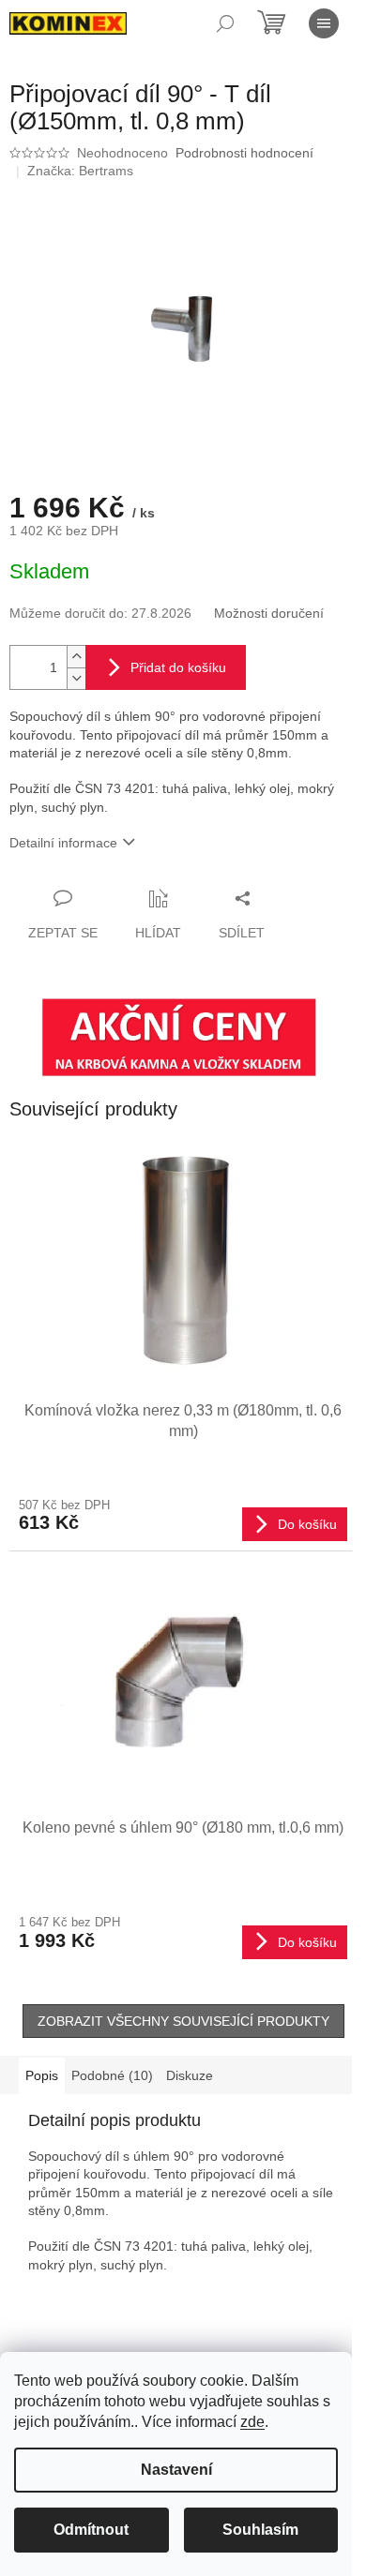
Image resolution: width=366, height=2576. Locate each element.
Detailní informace (63, 843)
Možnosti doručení (269, 613)
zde (252, 2422)
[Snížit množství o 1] (76, 678)
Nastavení (176, 2470)
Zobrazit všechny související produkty (183, 2021)
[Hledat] (225, 23)
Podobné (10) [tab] (112, 2075)
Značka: (80, 171)
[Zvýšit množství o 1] (76, 657)
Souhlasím (260, 2530)
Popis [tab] (42, 2075)
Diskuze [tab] (190, 2075)
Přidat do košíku (178, 667)
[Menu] (324, 23)
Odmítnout (91, 2530)
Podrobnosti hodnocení (244, 153)
